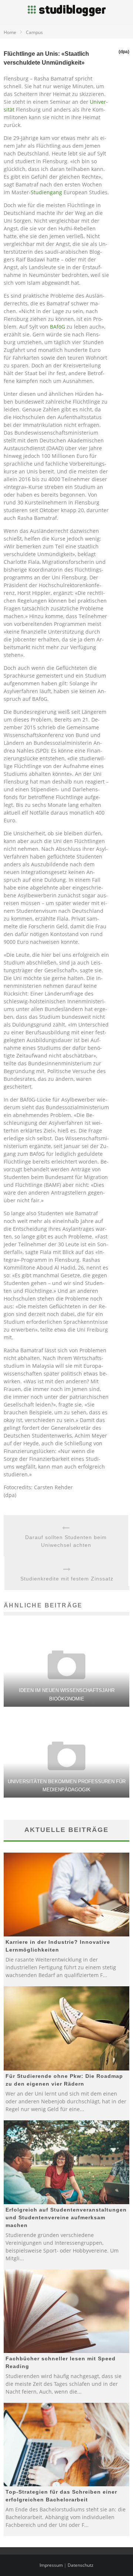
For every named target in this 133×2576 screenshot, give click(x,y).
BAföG (57, 327)
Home (10, 32)
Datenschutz (81, 2565)
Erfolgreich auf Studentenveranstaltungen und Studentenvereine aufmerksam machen (66, 2217)
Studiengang (46, 192)
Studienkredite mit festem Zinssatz (67, 1579)
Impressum (51, 2565)
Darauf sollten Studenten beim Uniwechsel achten (66, 1541)
